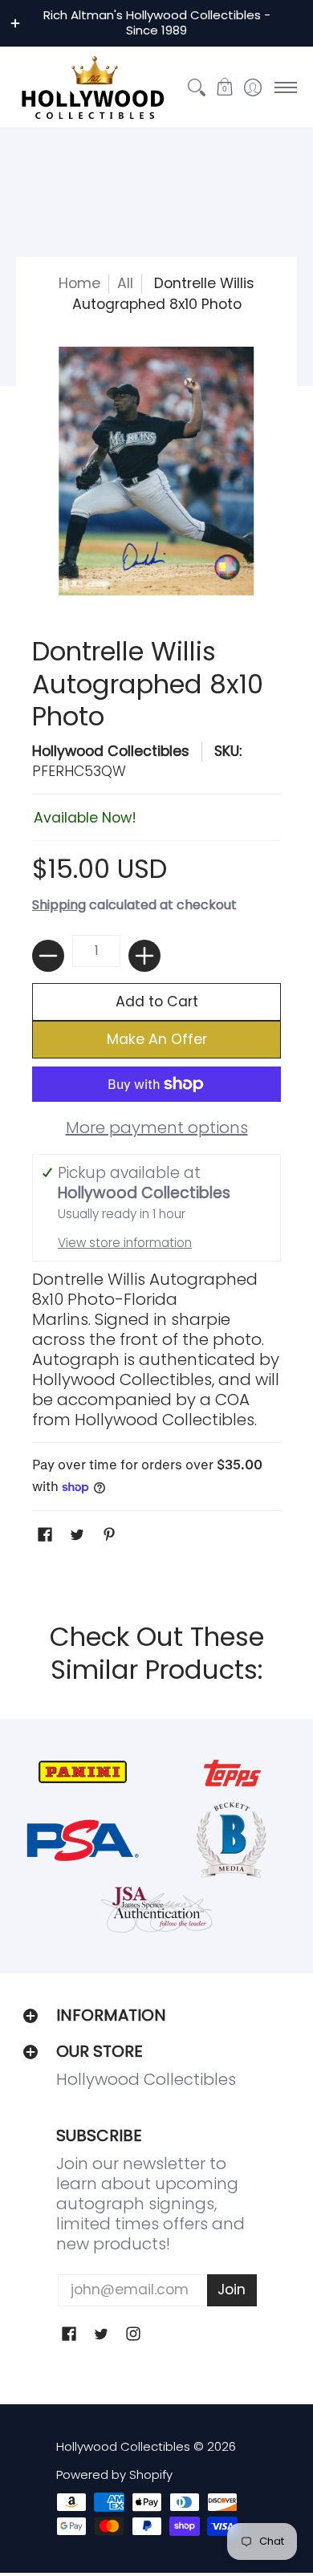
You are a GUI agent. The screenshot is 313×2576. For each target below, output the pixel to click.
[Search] (196, 87)
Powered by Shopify (114, 2474)
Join (232, 2290)
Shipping (59, 905)
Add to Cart (157, 1002)
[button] (224, 87)
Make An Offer (157, 1039)
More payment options (157, 1128)
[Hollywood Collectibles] (92, 87)
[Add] (144, 956)
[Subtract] (48, 956)
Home (79, 283)
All (125, 283)
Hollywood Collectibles (111, 751)
